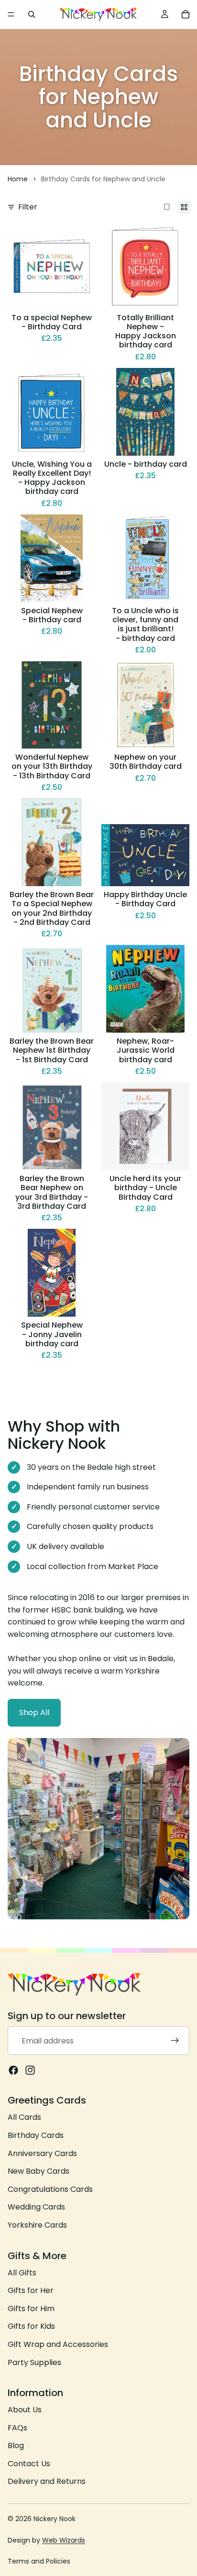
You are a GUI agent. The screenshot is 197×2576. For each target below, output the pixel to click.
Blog (16, 2445)
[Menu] (11, 14)
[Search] (32, 14)
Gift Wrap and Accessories (58, 2344)
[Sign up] (175, 2041)
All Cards (24, 2117)
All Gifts (22, 2272)
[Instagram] (30, 2070)
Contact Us (29, 2463)
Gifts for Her (31, 2290)
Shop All (34, 1712)
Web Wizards (64, 2540)
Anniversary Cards (42, 2153)
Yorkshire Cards (37, 2225)
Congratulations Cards (50, 2189)
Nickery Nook (55, 2519)
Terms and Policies (39, 2561)
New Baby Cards (38, 2171)
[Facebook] (13, 2070)
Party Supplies (34, 2362)
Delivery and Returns (47, 2481)
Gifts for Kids (31, 2326)
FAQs (17, 2427)
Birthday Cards (36, 2135)
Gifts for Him (31, 2308)
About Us (25, 2410)
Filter (28, 207)
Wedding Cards (36, 2207)
